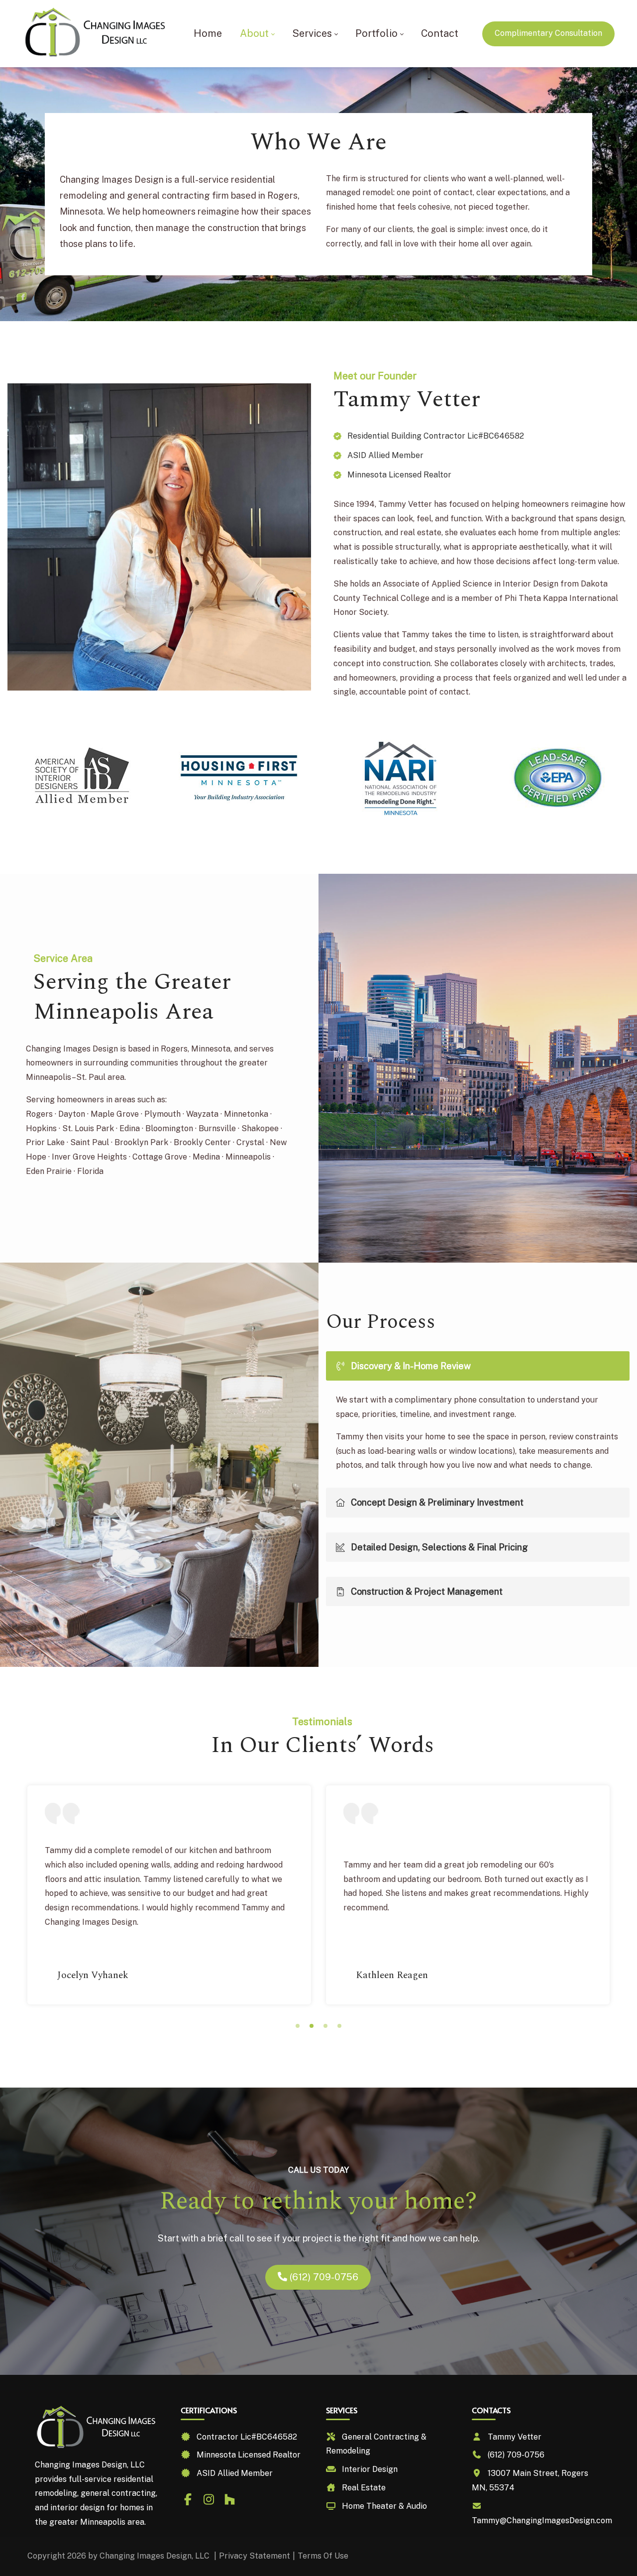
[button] (298, 2026)
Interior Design (370, 2469)
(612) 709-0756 (323, 2277)
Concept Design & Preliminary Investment (437, 1502)
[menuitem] (208, 34)
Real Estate (364, 2488)
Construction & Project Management (427, 1591)
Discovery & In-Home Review (411, 1366)
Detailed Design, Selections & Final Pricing (439, 1547)
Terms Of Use (323, 2556)
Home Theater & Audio (384, 2506)
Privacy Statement (255, 2556)
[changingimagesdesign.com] (96, 34)
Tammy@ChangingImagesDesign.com (542, 2520)
